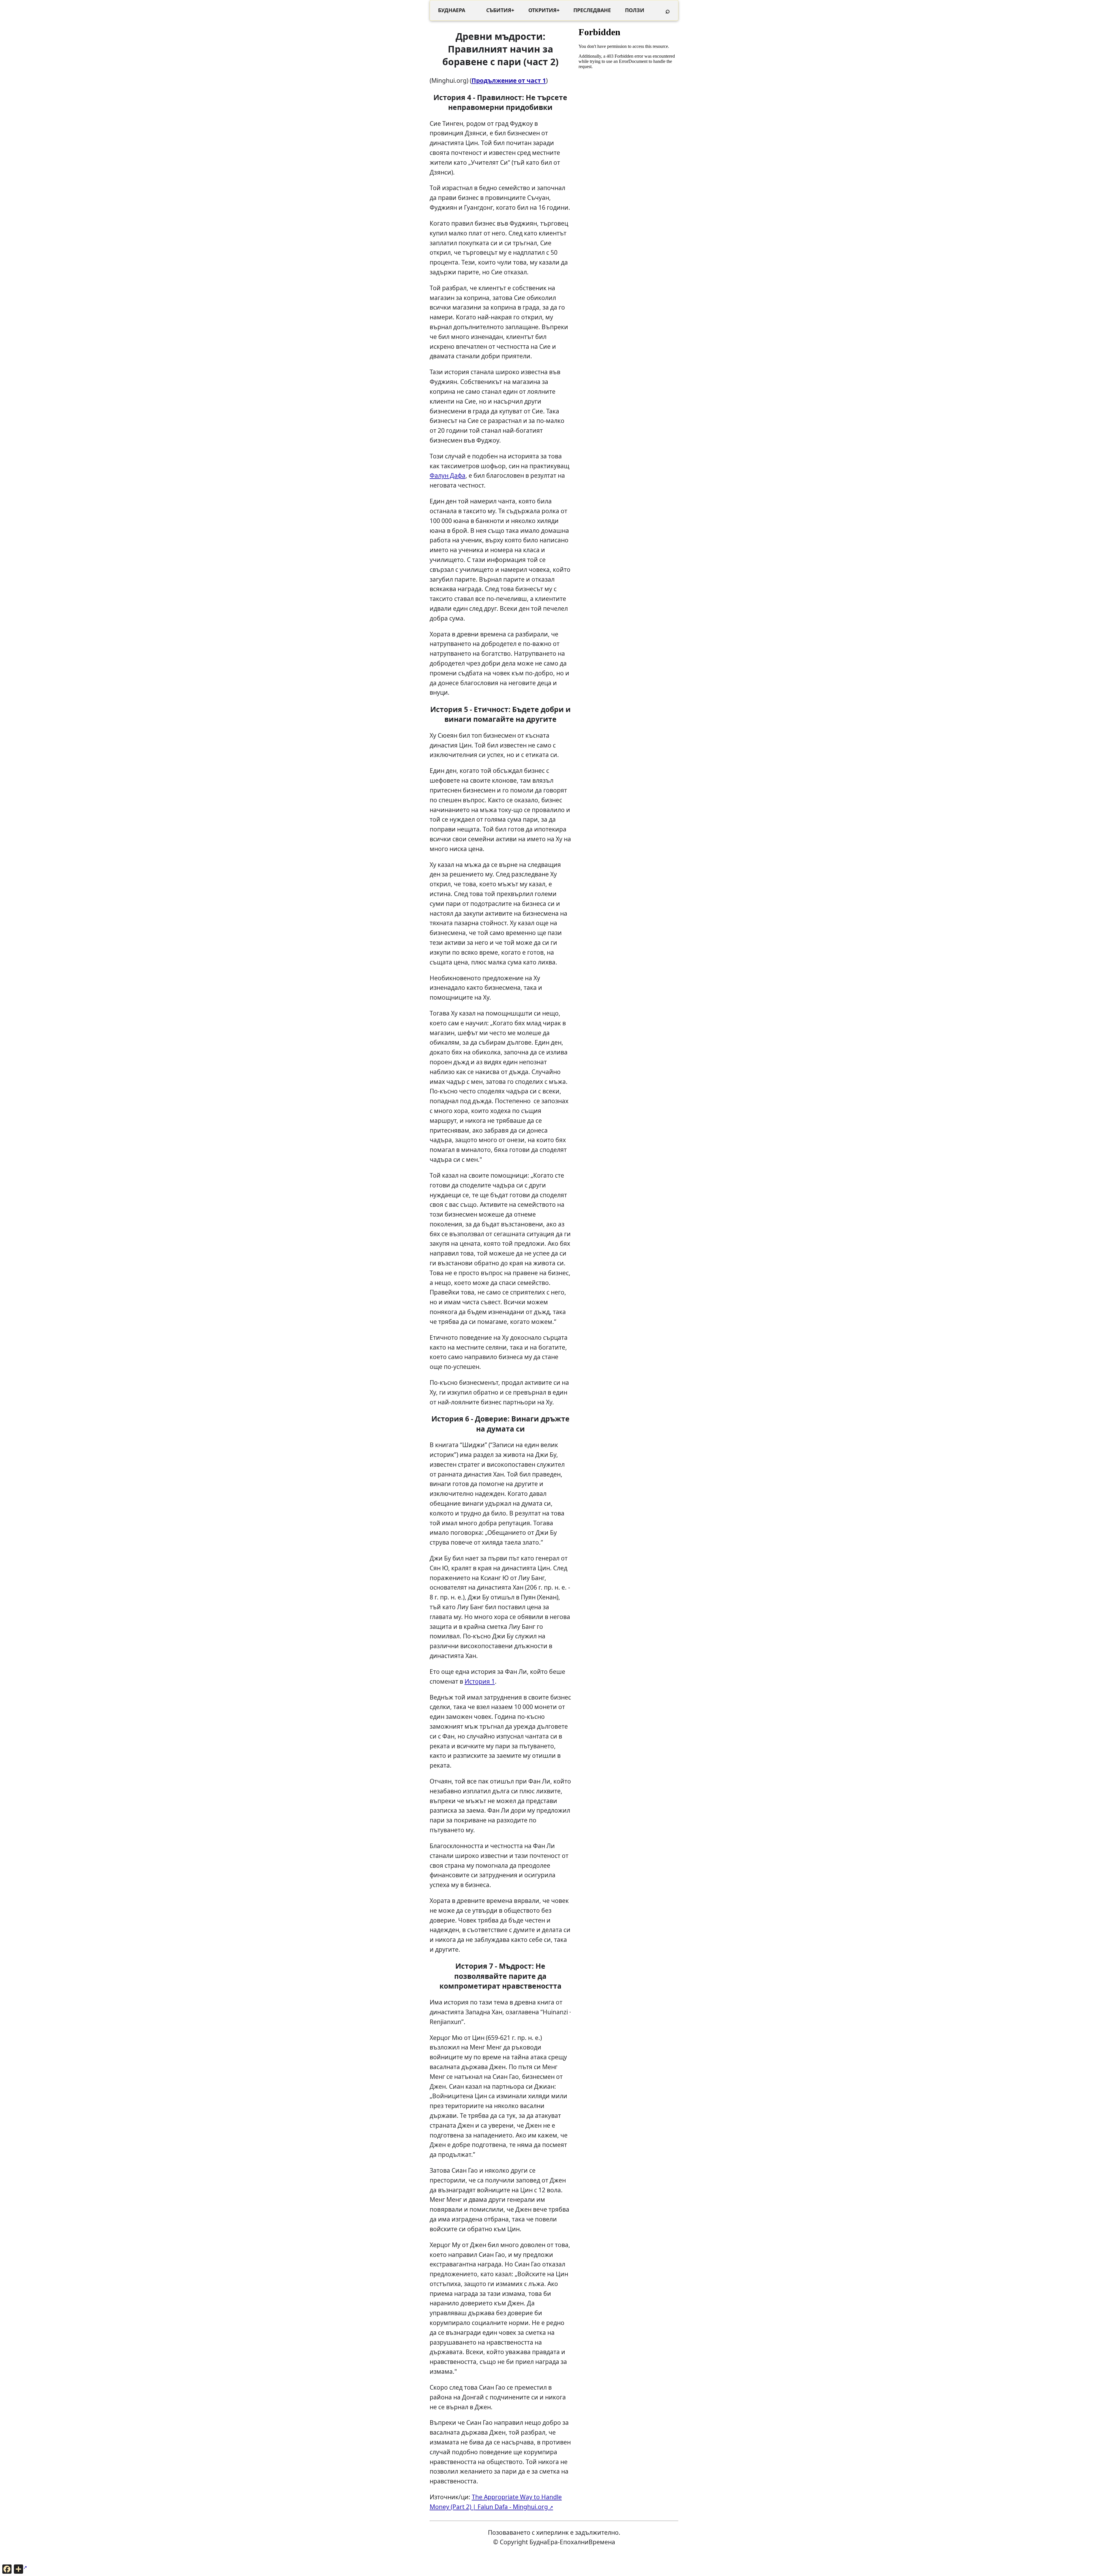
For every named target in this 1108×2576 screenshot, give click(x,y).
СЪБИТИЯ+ (500, 10)
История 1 (480, 1681)
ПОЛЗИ (635, 10)
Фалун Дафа (448, 475)
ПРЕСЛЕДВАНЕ (592, 10)
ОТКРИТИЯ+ (544, 10)
